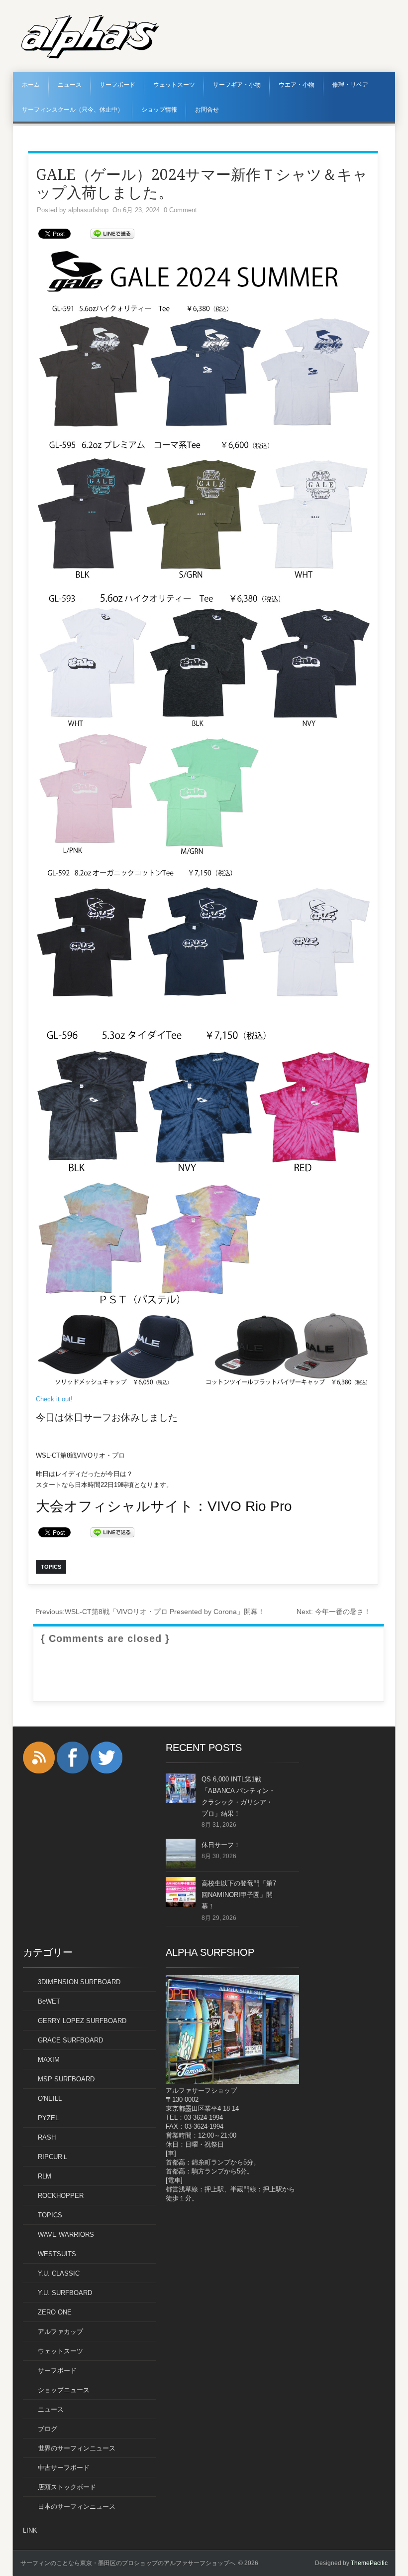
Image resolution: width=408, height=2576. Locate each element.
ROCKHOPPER (61, 2196)
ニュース (70, 85)
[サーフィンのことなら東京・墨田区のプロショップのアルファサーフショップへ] (90, 57)
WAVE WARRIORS (66, 2235)
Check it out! (54, 1399)
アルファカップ (60, 2332)
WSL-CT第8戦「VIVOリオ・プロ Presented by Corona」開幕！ (150, 1612)
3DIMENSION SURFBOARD (79, 1982)
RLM (45, 2176)
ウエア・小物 (297, 85)
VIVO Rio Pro (250, 1506)
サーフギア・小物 (237, 85)
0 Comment (180, 210)
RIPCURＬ (53, 2157)
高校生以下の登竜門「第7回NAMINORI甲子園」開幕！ (239, 1895)
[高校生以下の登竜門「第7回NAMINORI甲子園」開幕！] (181, 1905)
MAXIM (49, 2060)
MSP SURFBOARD (66, 2079)
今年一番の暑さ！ (334, 1612)
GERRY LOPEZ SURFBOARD (82, 2021)
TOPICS (50, 2215)
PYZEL (48, 2118)
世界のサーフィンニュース (77, 2448)
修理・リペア (350, 85)
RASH (47, 2137)
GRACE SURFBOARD (70, 2040)
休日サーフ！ (221, 1845)
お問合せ (207, 110)
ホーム (31, 85)
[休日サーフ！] (181, 1866)
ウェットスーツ (174, 85)
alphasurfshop (88, 210)
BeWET (49, 2001)
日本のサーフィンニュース (77, 2507)
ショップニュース (64, 2390)
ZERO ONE (55, 2312)
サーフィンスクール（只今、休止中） (73, 110)
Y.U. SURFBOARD (65, 2293)
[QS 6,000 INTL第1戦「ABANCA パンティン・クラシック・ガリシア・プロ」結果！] (181, 1801)
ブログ (48, 2429)
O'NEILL (50, 2099)
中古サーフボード (64, 2468)
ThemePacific (369, 2563)
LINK (30, 2530)
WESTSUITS (57, 2254)
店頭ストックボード (67, 2487)
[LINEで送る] (112, 233)
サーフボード (117, 85)
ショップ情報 (159, 110)
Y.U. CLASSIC (59, 2273)
